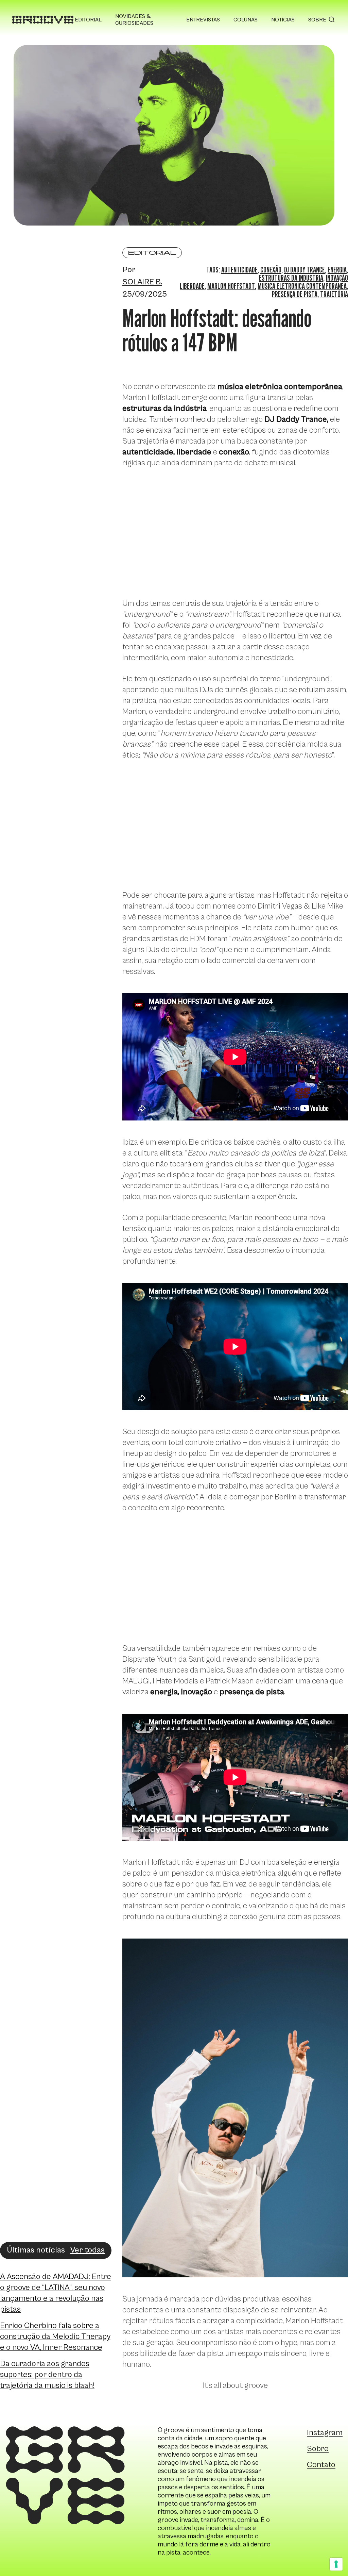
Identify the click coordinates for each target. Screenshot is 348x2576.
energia (337, 270)
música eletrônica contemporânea (302, 286)
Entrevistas (203, 20)
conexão (271, 270)
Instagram (325, 2433)
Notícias (283, 20)
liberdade (192, 286)
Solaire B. (142, 282)
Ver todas (88, 2250)
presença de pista (295, 294)
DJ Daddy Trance (304, 270)
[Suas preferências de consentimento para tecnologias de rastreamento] (336, 2564)
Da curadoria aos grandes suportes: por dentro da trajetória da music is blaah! (47, 2375)
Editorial (88, 20)
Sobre (317, 20)
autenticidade (239, 270)
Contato (321, 2465)
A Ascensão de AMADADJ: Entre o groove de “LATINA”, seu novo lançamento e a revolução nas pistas (56, 2293)
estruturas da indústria (291, 278)
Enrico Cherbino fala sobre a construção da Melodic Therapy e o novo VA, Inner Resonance (55, 2337)
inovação (337, 278)
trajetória (334, 294)
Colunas (246, 20)
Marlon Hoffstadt (231, 286)
